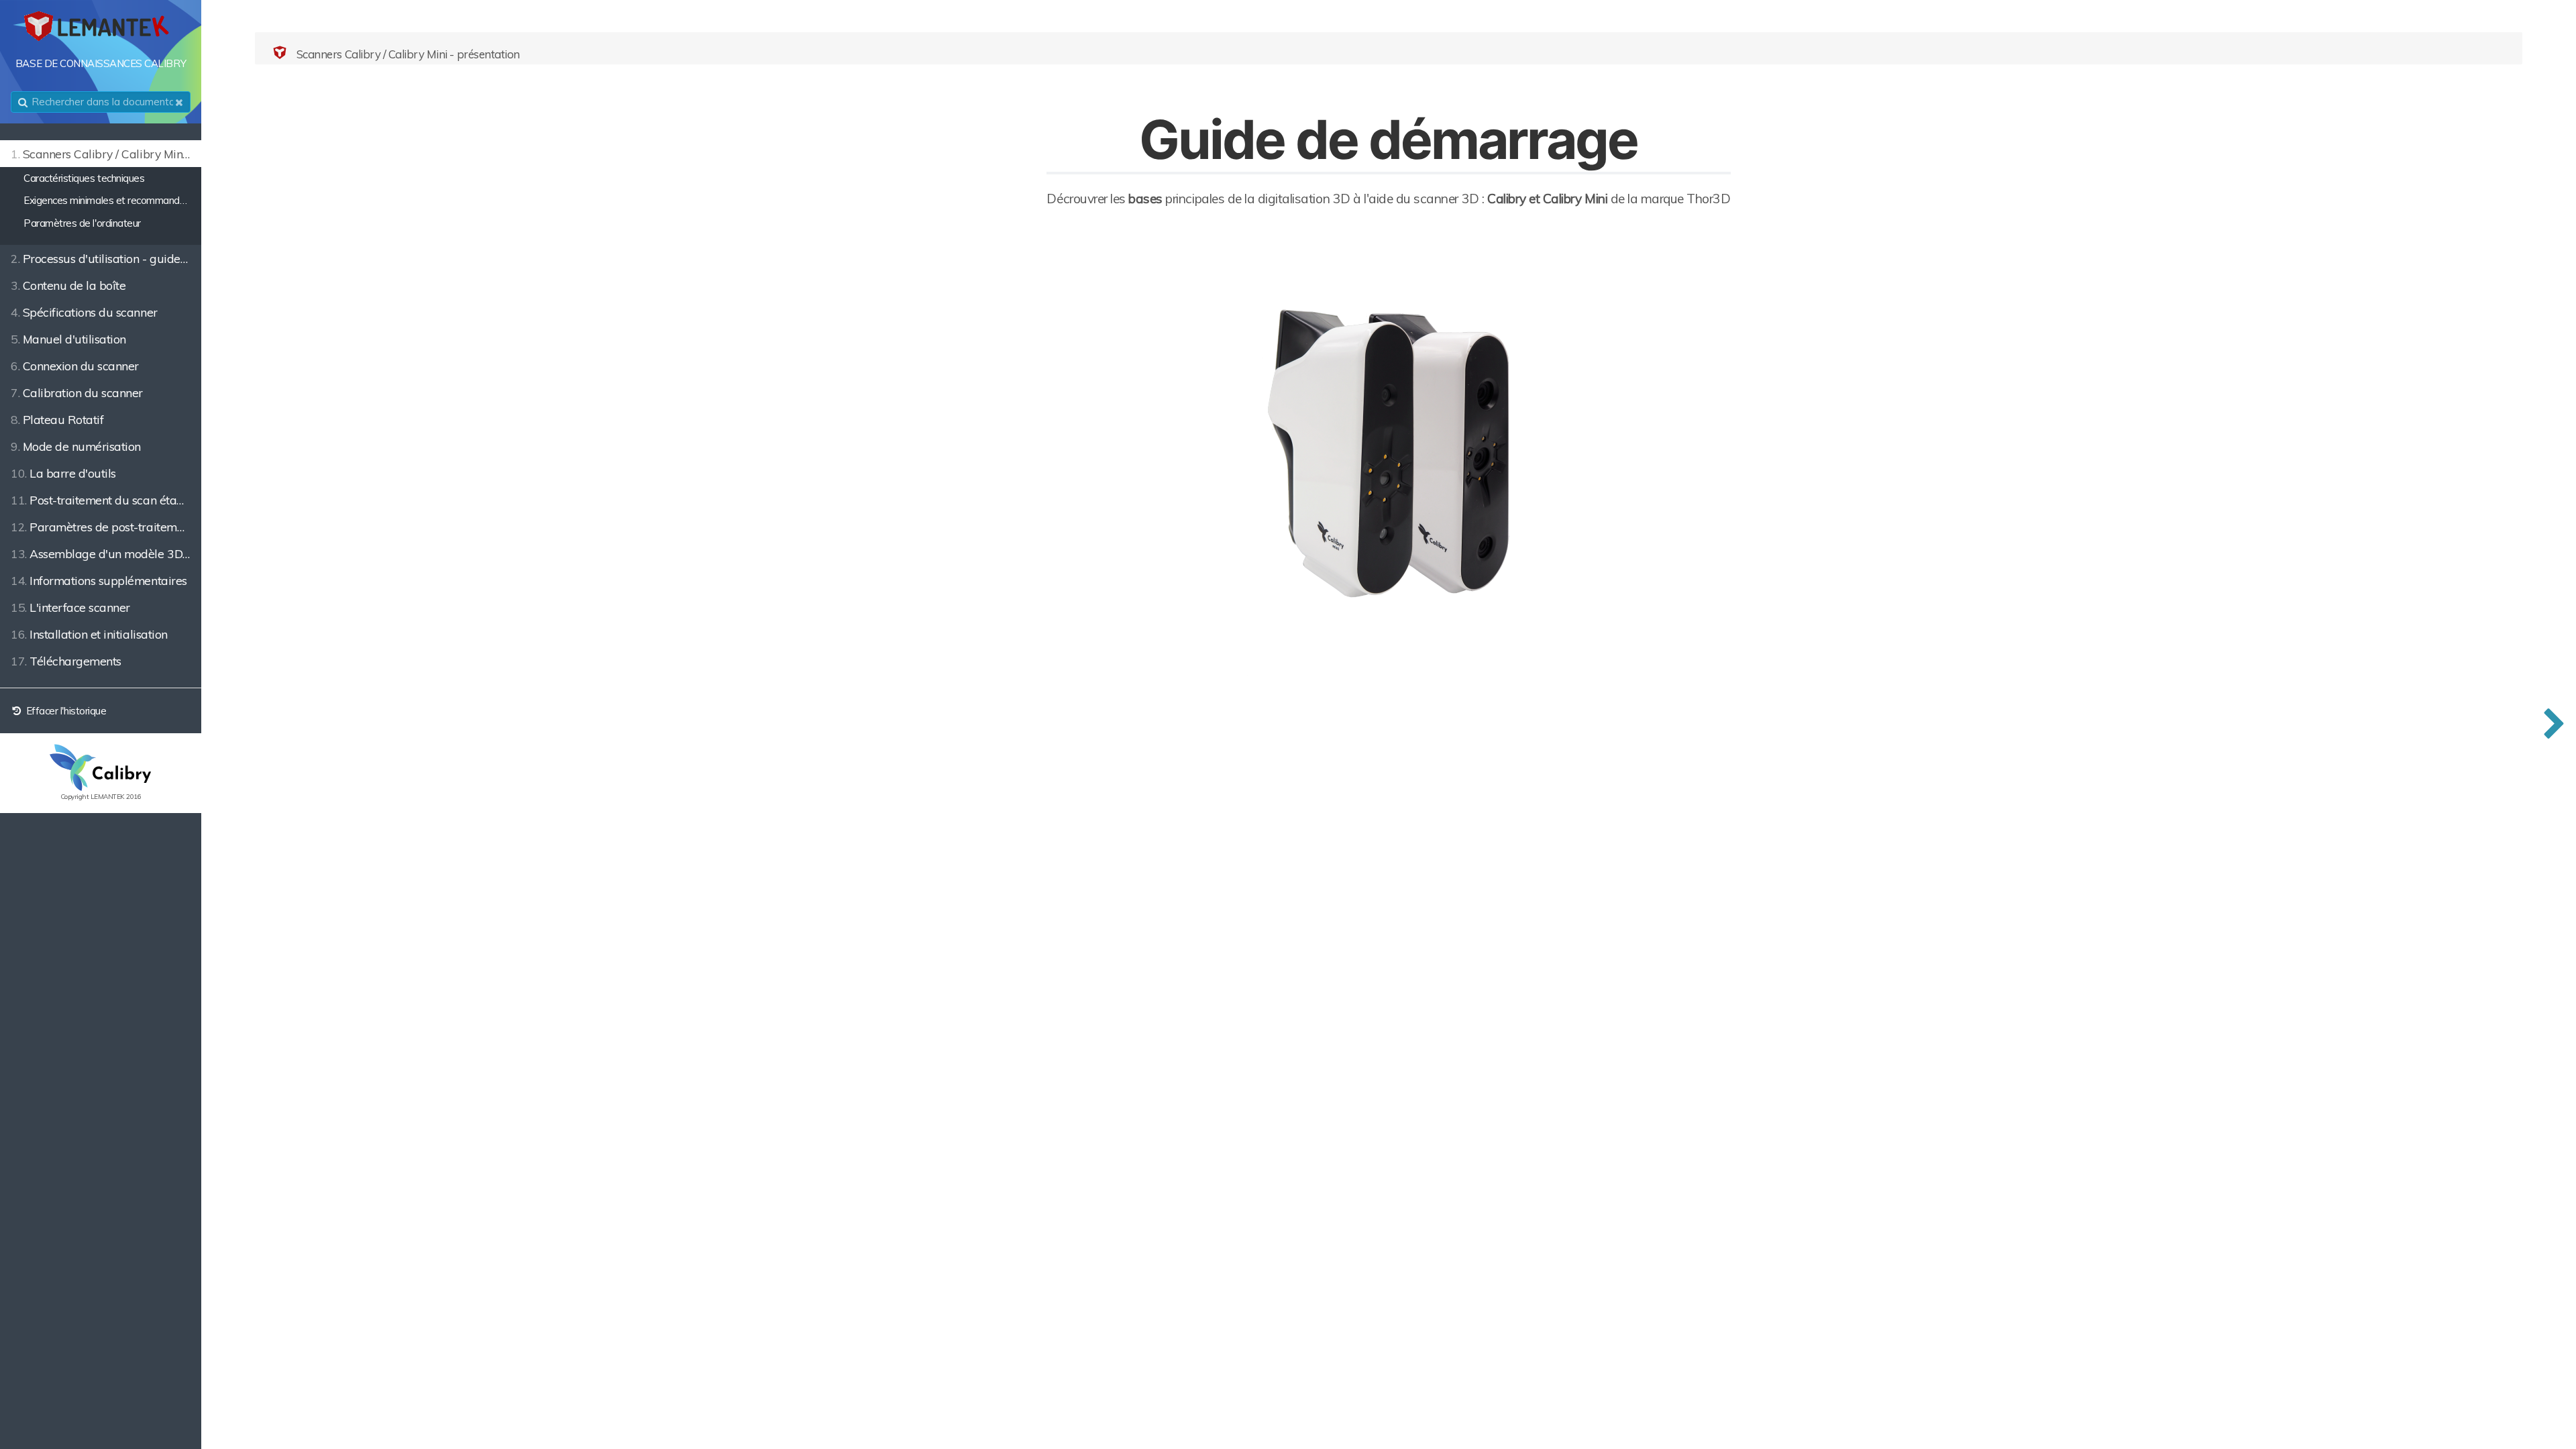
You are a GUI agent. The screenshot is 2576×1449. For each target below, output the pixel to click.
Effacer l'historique (65, 711)
